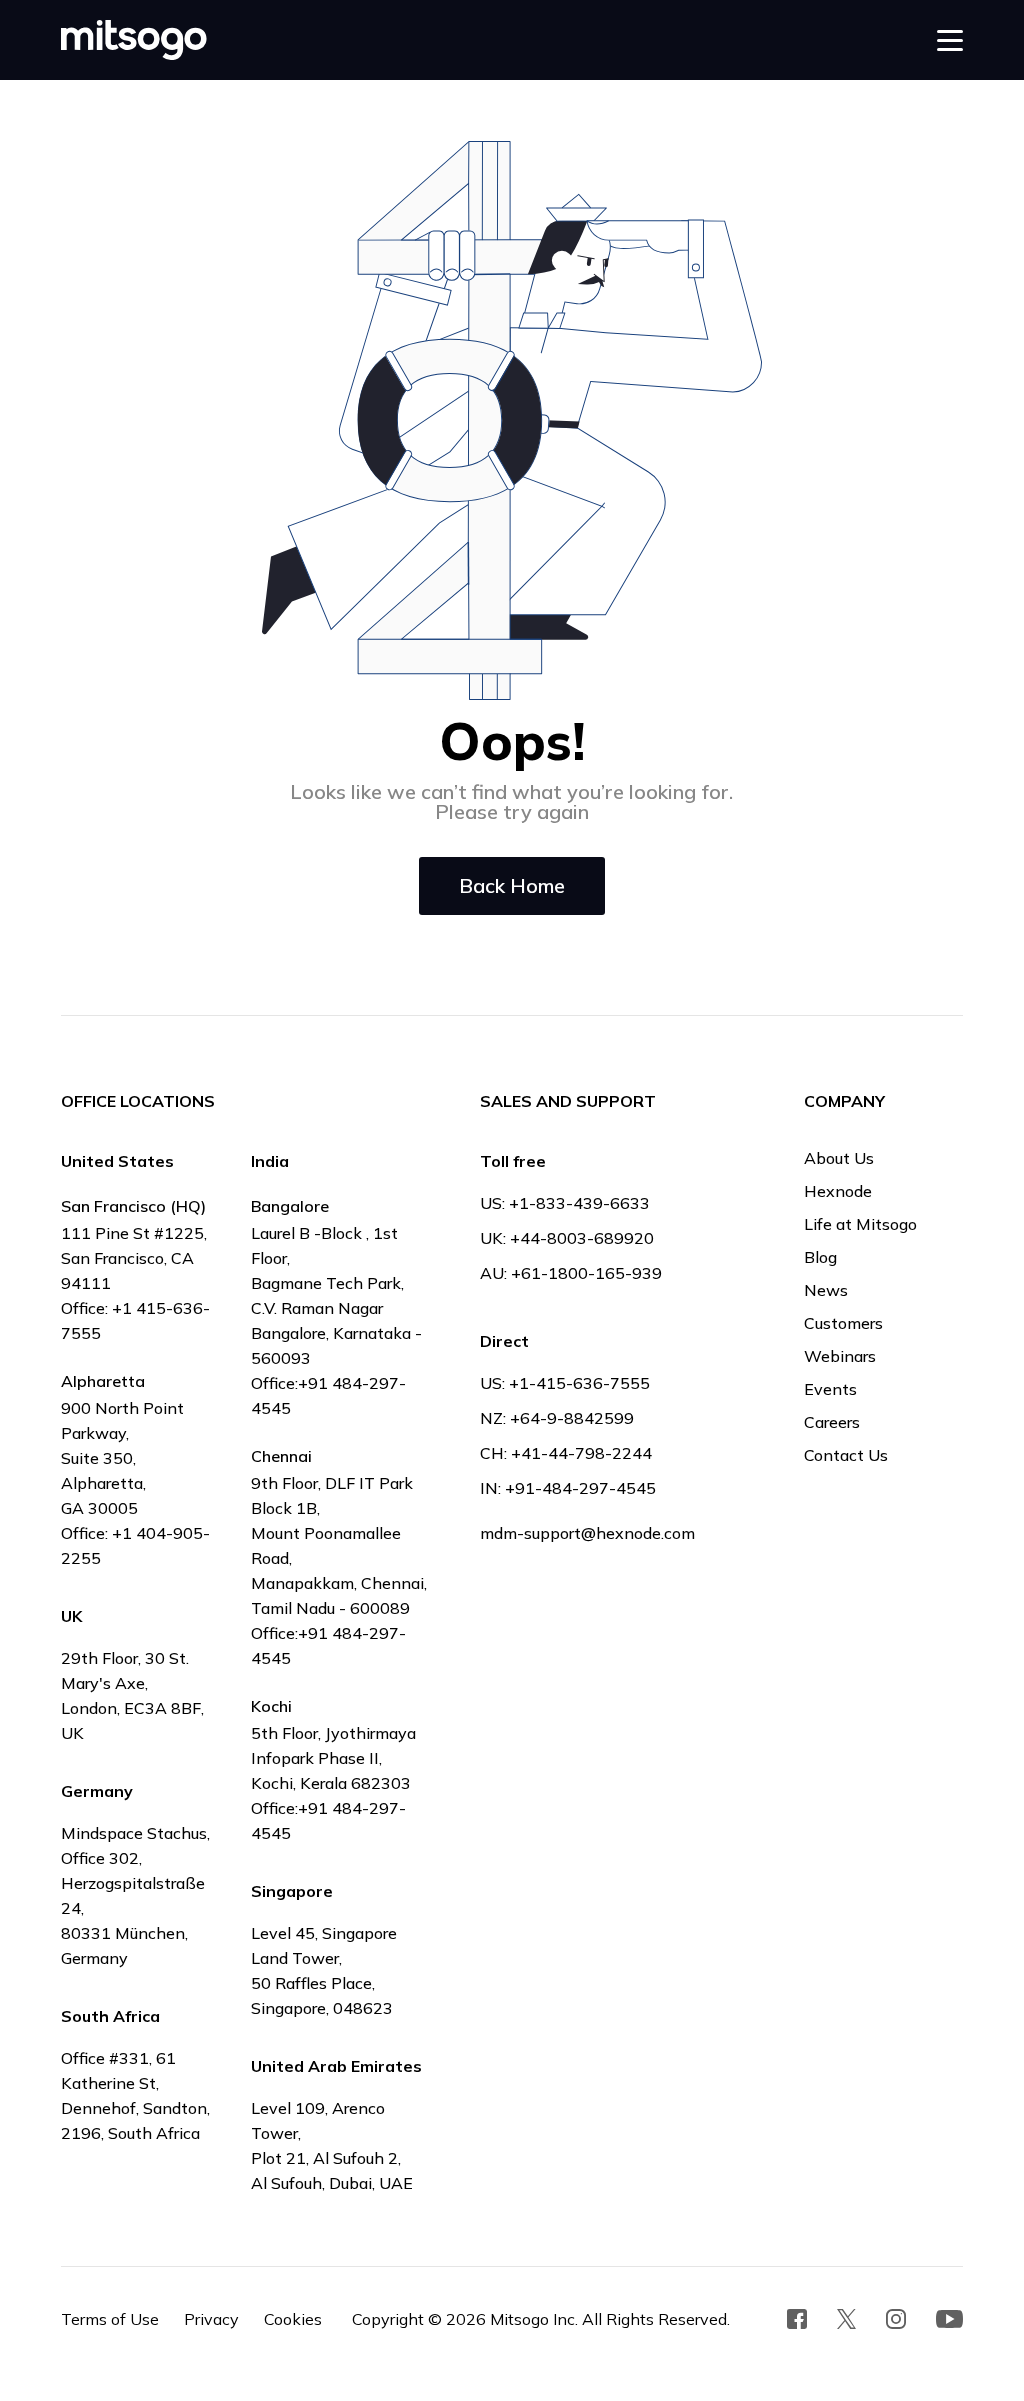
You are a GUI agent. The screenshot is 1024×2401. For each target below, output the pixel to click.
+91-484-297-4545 (580, 1488)
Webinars (840, 1356)
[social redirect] (797, 2319)
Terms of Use (110, 2319)
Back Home (512, 885)
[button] (950, 40)
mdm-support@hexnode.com (587, 1533)
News (826, 1290)
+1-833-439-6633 (579, 1203)
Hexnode (838, 1191)
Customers (843, 1323)
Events (830, 1389)
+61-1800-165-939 (586, 1273)
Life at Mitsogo (860, 1224)
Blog (820, 1257)
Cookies (293, 2319)
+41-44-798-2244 (581, 1453)
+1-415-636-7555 (579, 1383)
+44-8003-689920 (582, 1238)
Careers (832, 1422)
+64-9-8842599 (572, 1418)
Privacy (211, 2319)
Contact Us (846, 1455)
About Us (839, 1158)
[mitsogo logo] (134, 40)
